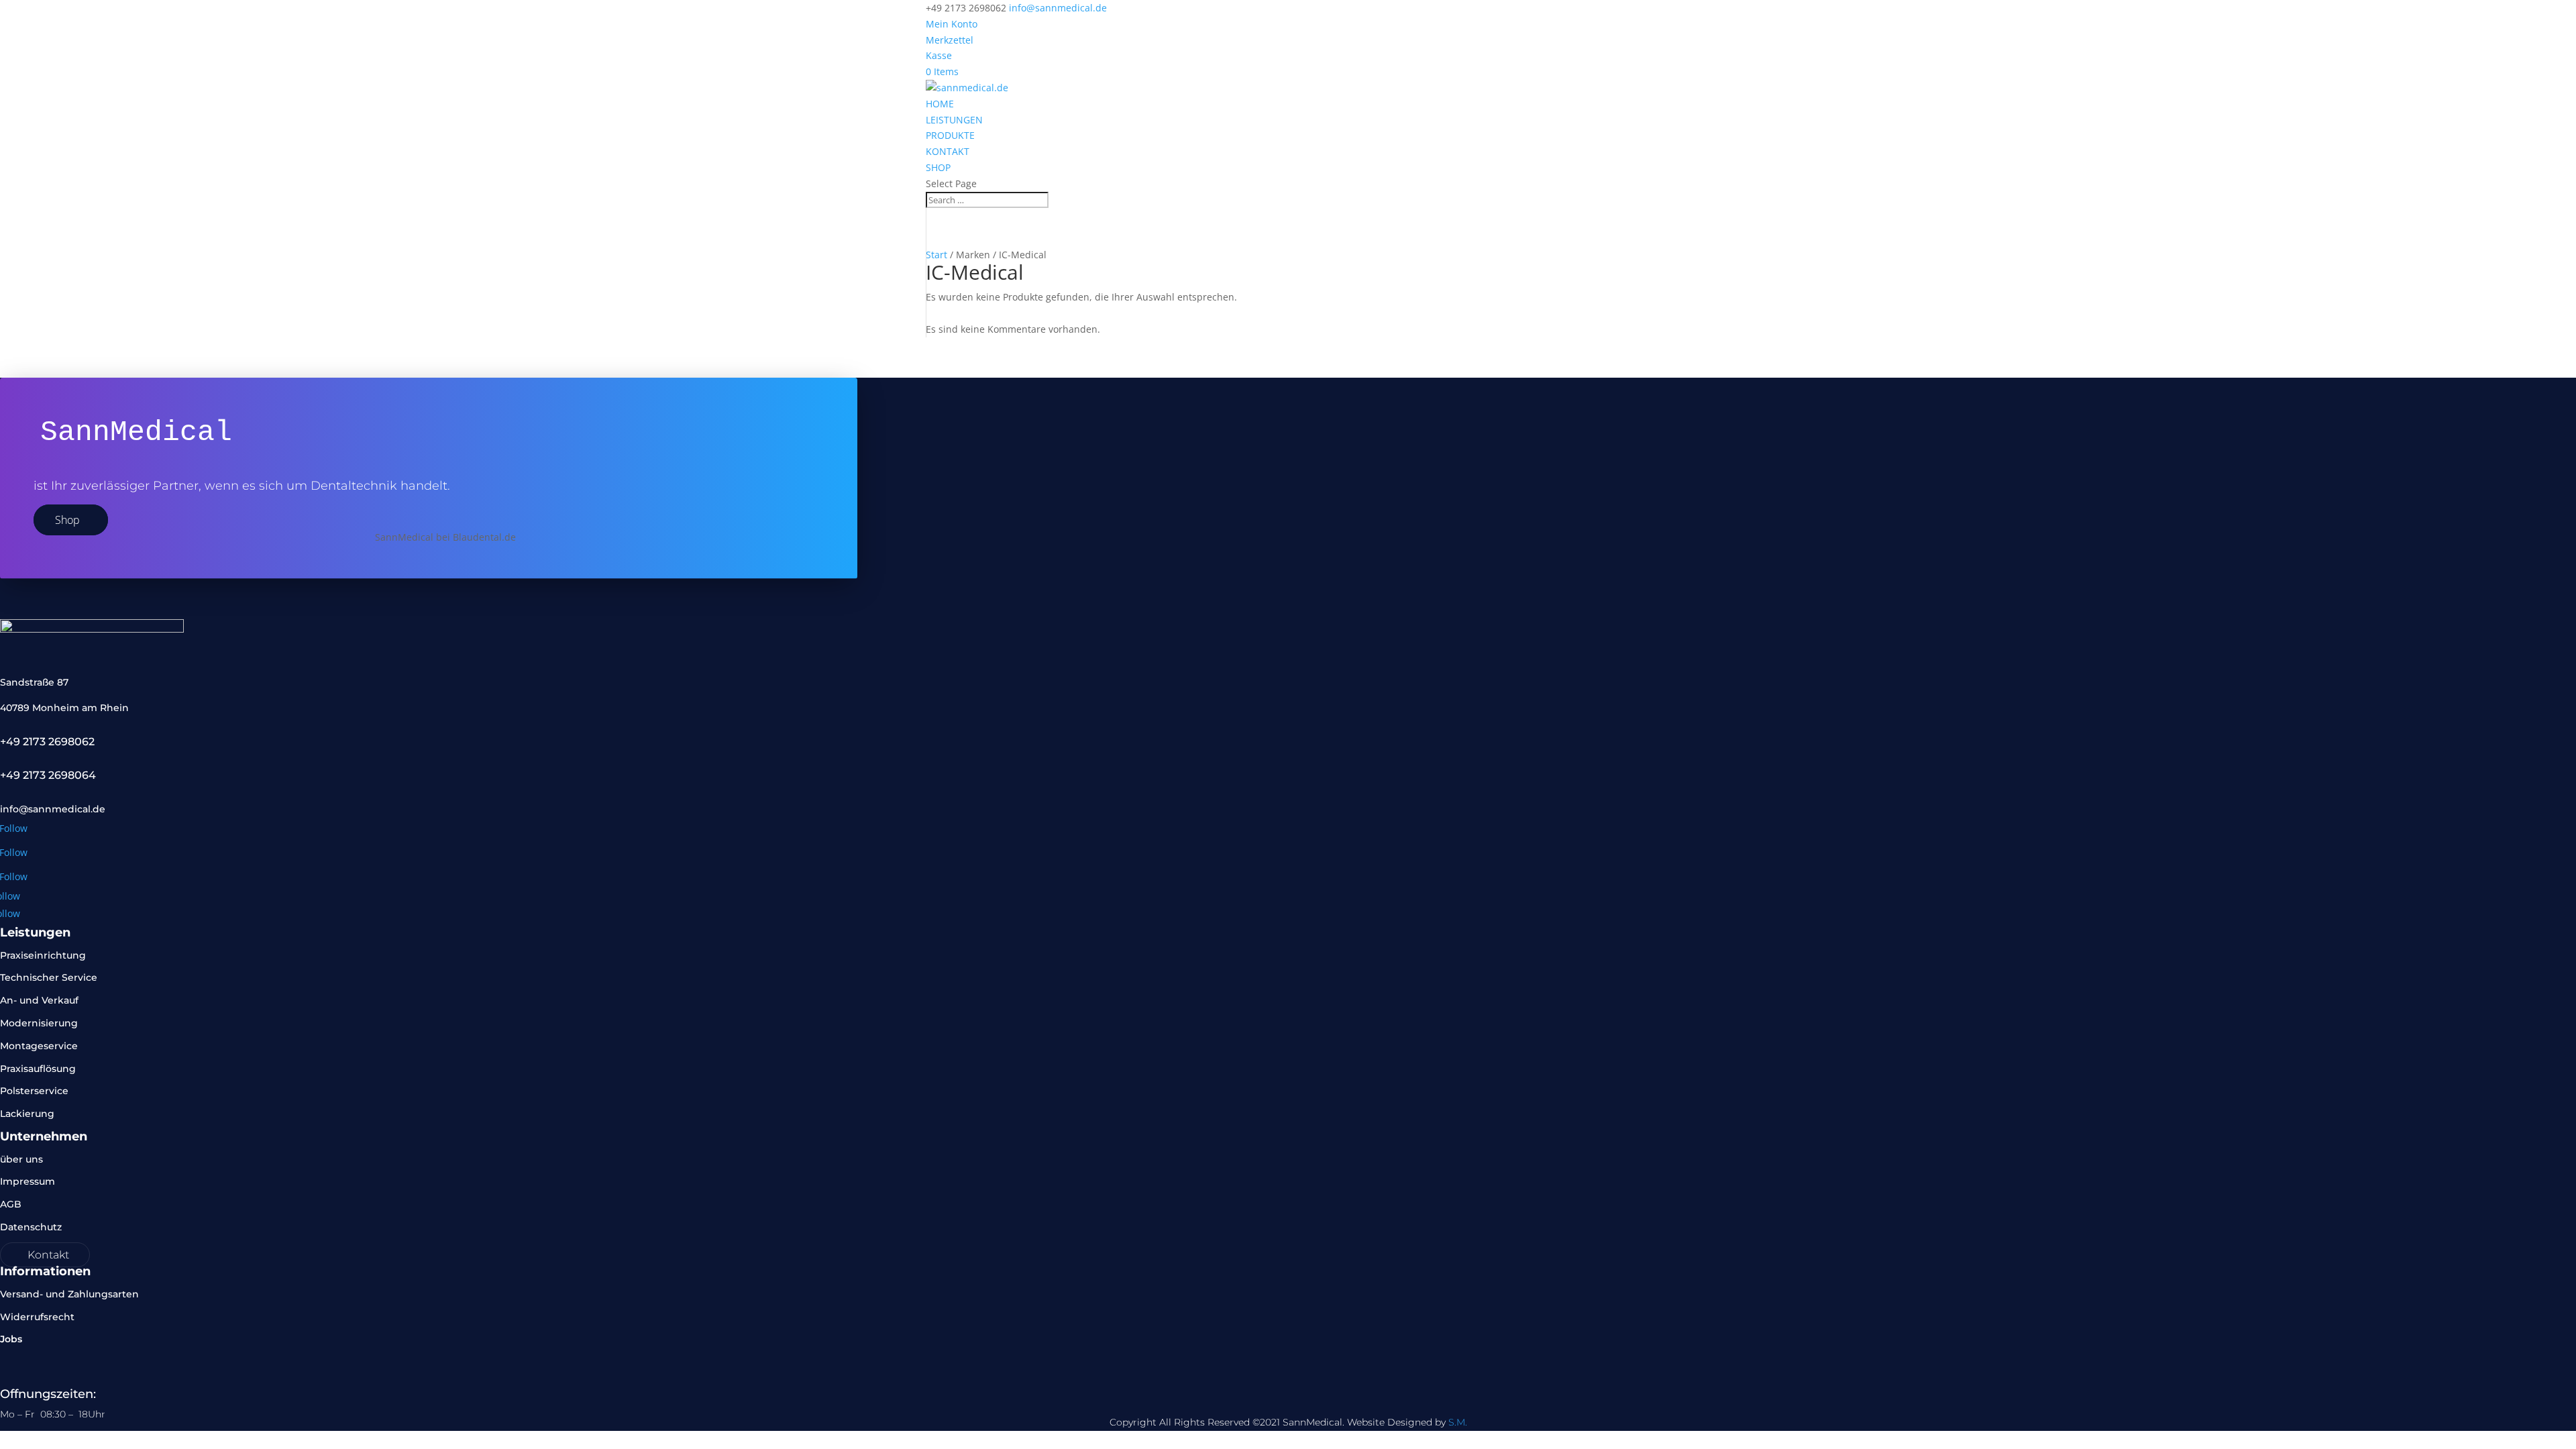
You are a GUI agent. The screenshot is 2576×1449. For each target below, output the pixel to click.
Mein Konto (952, 24)
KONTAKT (948, 151)
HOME (940, 104)
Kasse (939, 55)
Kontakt (48, 1255)
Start (936, 255)
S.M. (1458, 1422)
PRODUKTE (950, 135)
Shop (67, 520)
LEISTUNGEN (954, 120)
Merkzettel (950, 40)
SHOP (938, 167)
